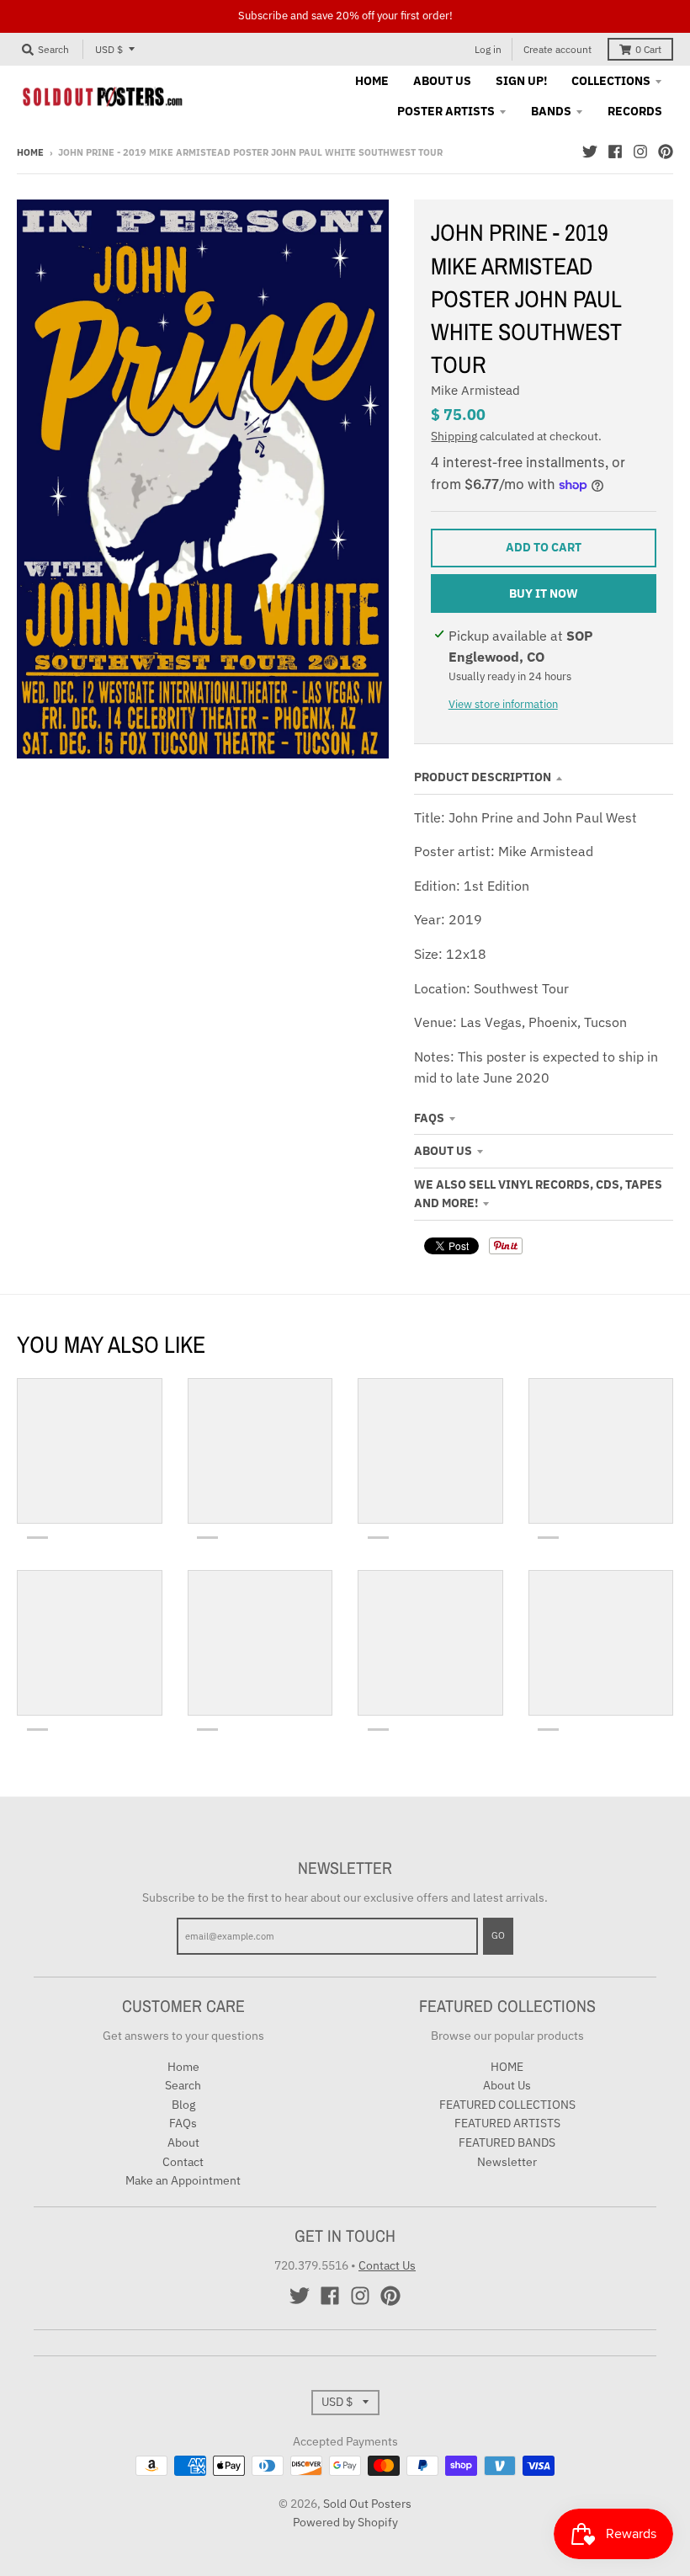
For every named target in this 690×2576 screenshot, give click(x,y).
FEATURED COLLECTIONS (507, 2105)
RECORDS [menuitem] (635, 111)
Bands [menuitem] (551, 111)
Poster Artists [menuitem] (446, 111)
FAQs (429, 1118)
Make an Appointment (183, 2180)
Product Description (483, 777)
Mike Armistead (475, 390)
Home (30, 152)
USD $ (109, 49)
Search (183, 2085)
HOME (507, 2067)
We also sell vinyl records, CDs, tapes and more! (538, 1194)
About (183, 2142)
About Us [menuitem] (442, 81)
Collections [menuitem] (611, 81)
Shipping (454, 436)
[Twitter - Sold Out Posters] (590, 152)
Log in (488, 49)
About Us (443, 1151)
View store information (503, 704)
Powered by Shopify (345, 2522)
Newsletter (507, 2162)
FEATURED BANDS (507, 2142)
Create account (557, 49)
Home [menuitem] (372, 81)
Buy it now (544, 593)
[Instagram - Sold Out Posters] (640, 152)
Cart (648, 49)
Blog (183, 2105)
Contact (183, 2162)
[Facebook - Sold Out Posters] (615, 152)
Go (498, 1935)
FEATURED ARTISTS (507, 2123)
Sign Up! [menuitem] (521, 81)
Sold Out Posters (367, 2504)
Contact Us (387, 2265)
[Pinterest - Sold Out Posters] (666, 152)
